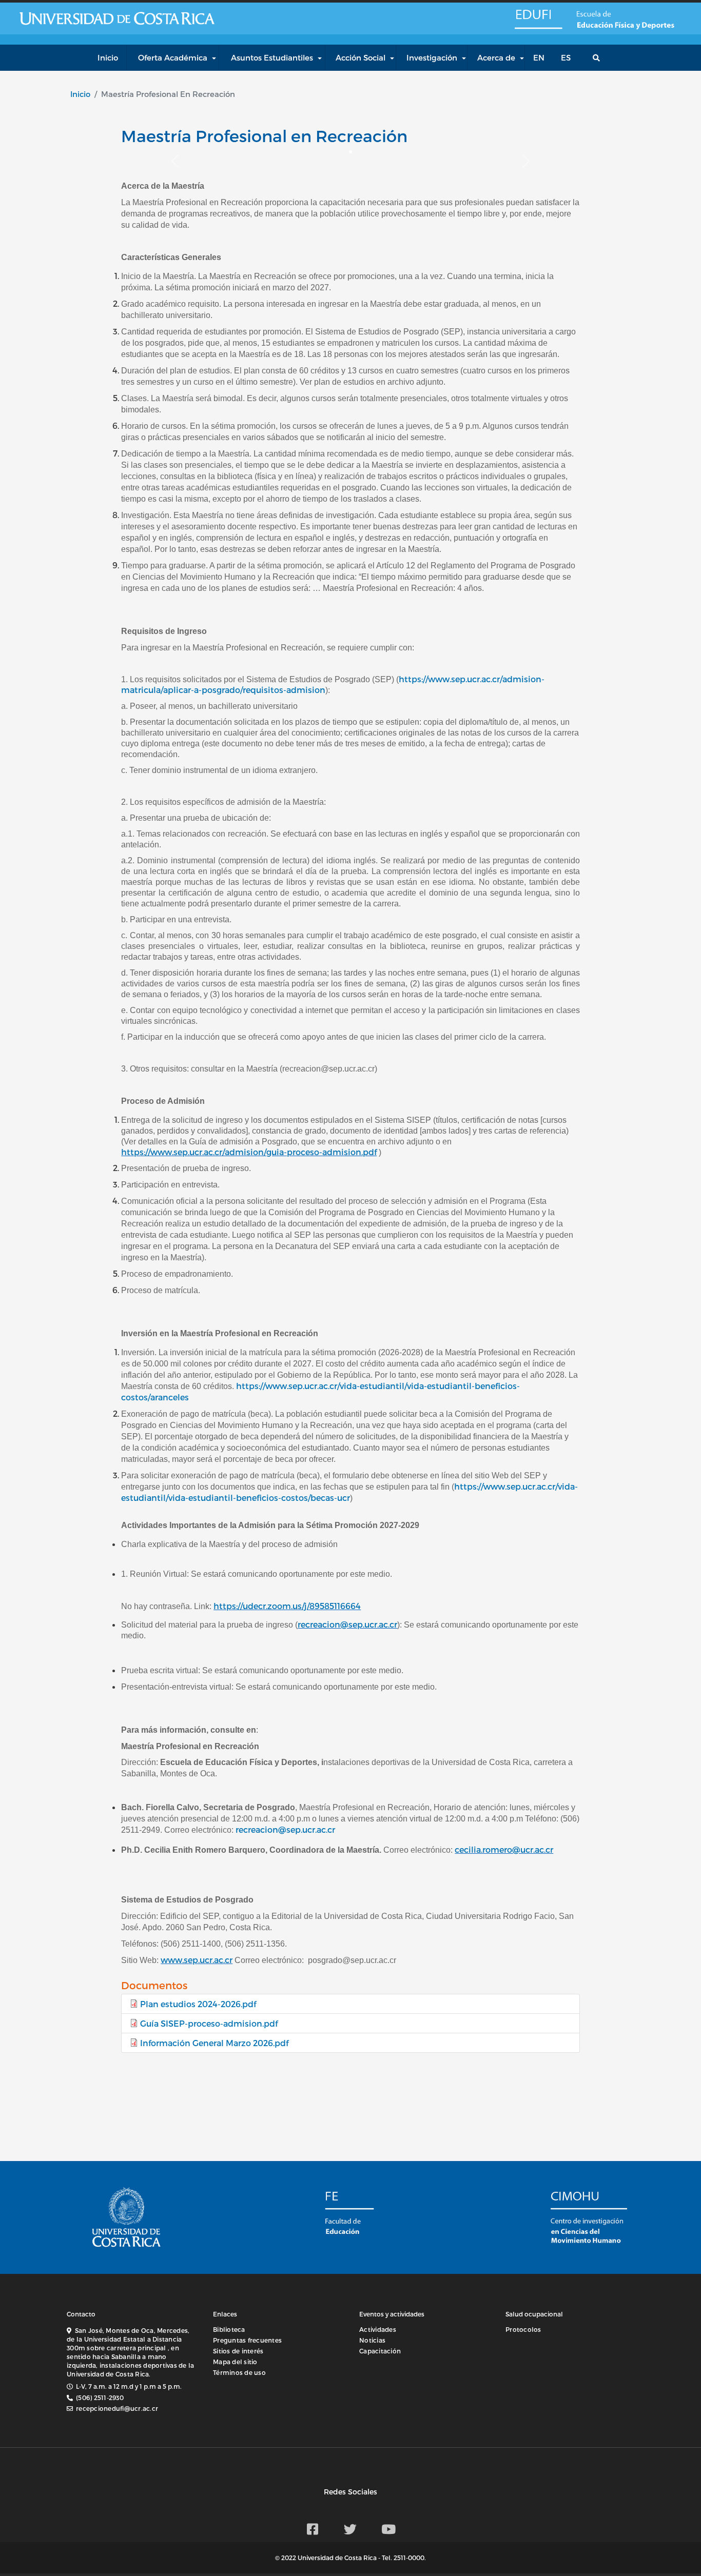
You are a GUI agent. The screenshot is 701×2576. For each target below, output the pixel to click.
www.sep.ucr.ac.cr (197, 1960)
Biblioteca (229, 2329)
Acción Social (361, 57)
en (539, 57)
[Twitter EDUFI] (350, 2529)
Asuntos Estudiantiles (272, 57)
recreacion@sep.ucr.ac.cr (347, 1624)
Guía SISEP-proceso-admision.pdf (209, 2023)
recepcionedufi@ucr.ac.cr (117, 2408)
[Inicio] (537, 18)
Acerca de (496, 57)
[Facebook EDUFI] (313, 2529)
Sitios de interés (238, 2351)
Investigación (432, 57)
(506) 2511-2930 (100, 2397)
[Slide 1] (350, 152)
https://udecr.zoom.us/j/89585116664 (287, 1606)
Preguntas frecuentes (247, 2340)
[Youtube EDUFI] (388, 2529)
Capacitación (380, 2351)
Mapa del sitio (235, 2362)
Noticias (372, 2340)
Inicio (80, 94)
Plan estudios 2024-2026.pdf (198, 2004)
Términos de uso (239, 2372)
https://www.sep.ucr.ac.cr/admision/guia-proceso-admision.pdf (249, 1152)
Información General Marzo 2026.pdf (214, 2043)
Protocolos (523, 2329)
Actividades (378, 2329)
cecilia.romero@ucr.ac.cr (504, 1849)
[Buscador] (599, 58)
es (566, 57)
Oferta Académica (173, 57)
